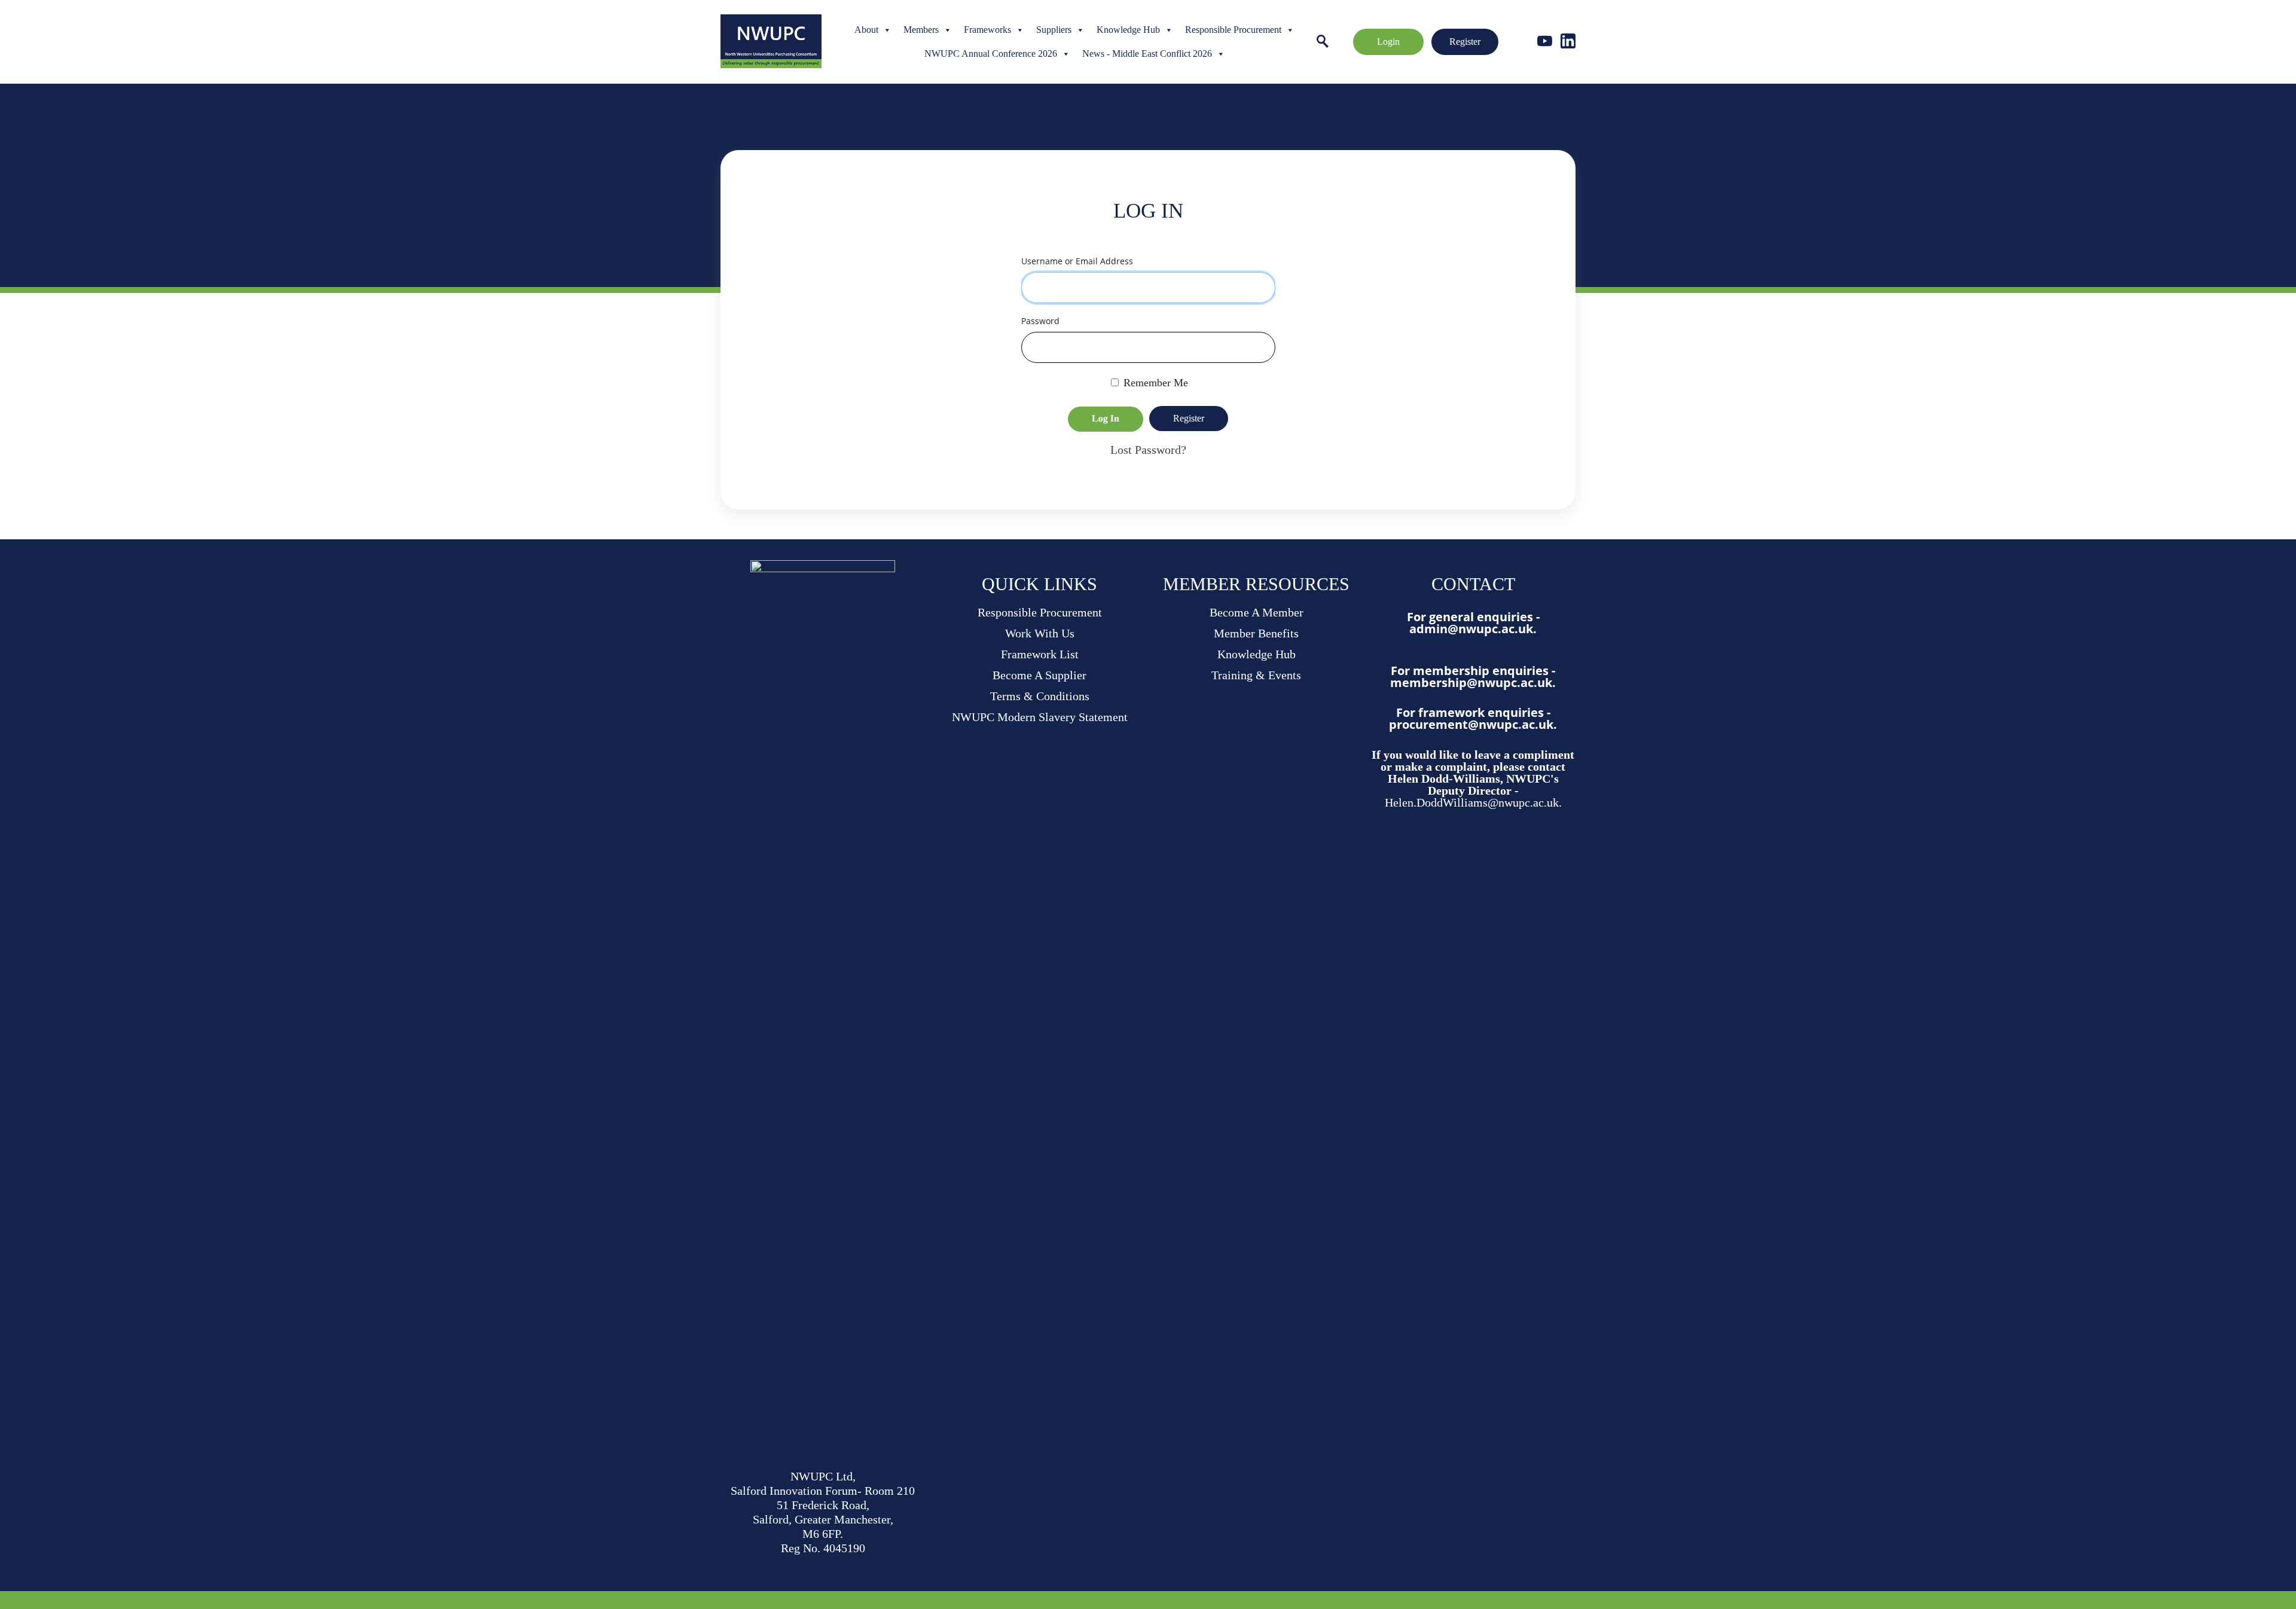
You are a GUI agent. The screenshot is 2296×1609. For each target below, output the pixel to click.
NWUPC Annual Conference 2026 (991, 54)
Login (1388, 42)
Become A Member (1257, 612)
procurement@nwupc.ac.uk (1471, 724)
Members (921, 30)
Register (1465, 42)
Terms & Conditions (1040, 696)
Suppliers (1054, 30)
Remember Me (1154, 383)
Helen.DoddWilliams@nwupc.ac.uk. (1473, 802)
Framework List (1040, 654)
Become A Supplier (1039, 675)
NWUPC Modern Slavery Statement (1040, 717)
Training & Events (1256, 675)
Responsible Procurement (1233, 30)
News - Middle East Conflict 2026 (1147, 54)
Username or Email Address (1077, 261)
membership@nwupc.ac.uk (1471, 683)
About (866, 30)
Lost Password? (1148, 450)
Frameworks (987, 30)
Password (1040, 321)
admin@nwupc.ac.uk (1471, 629)
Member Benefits (1256, 633)
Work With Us (1040, 633)
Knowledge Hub (1128, 30)
